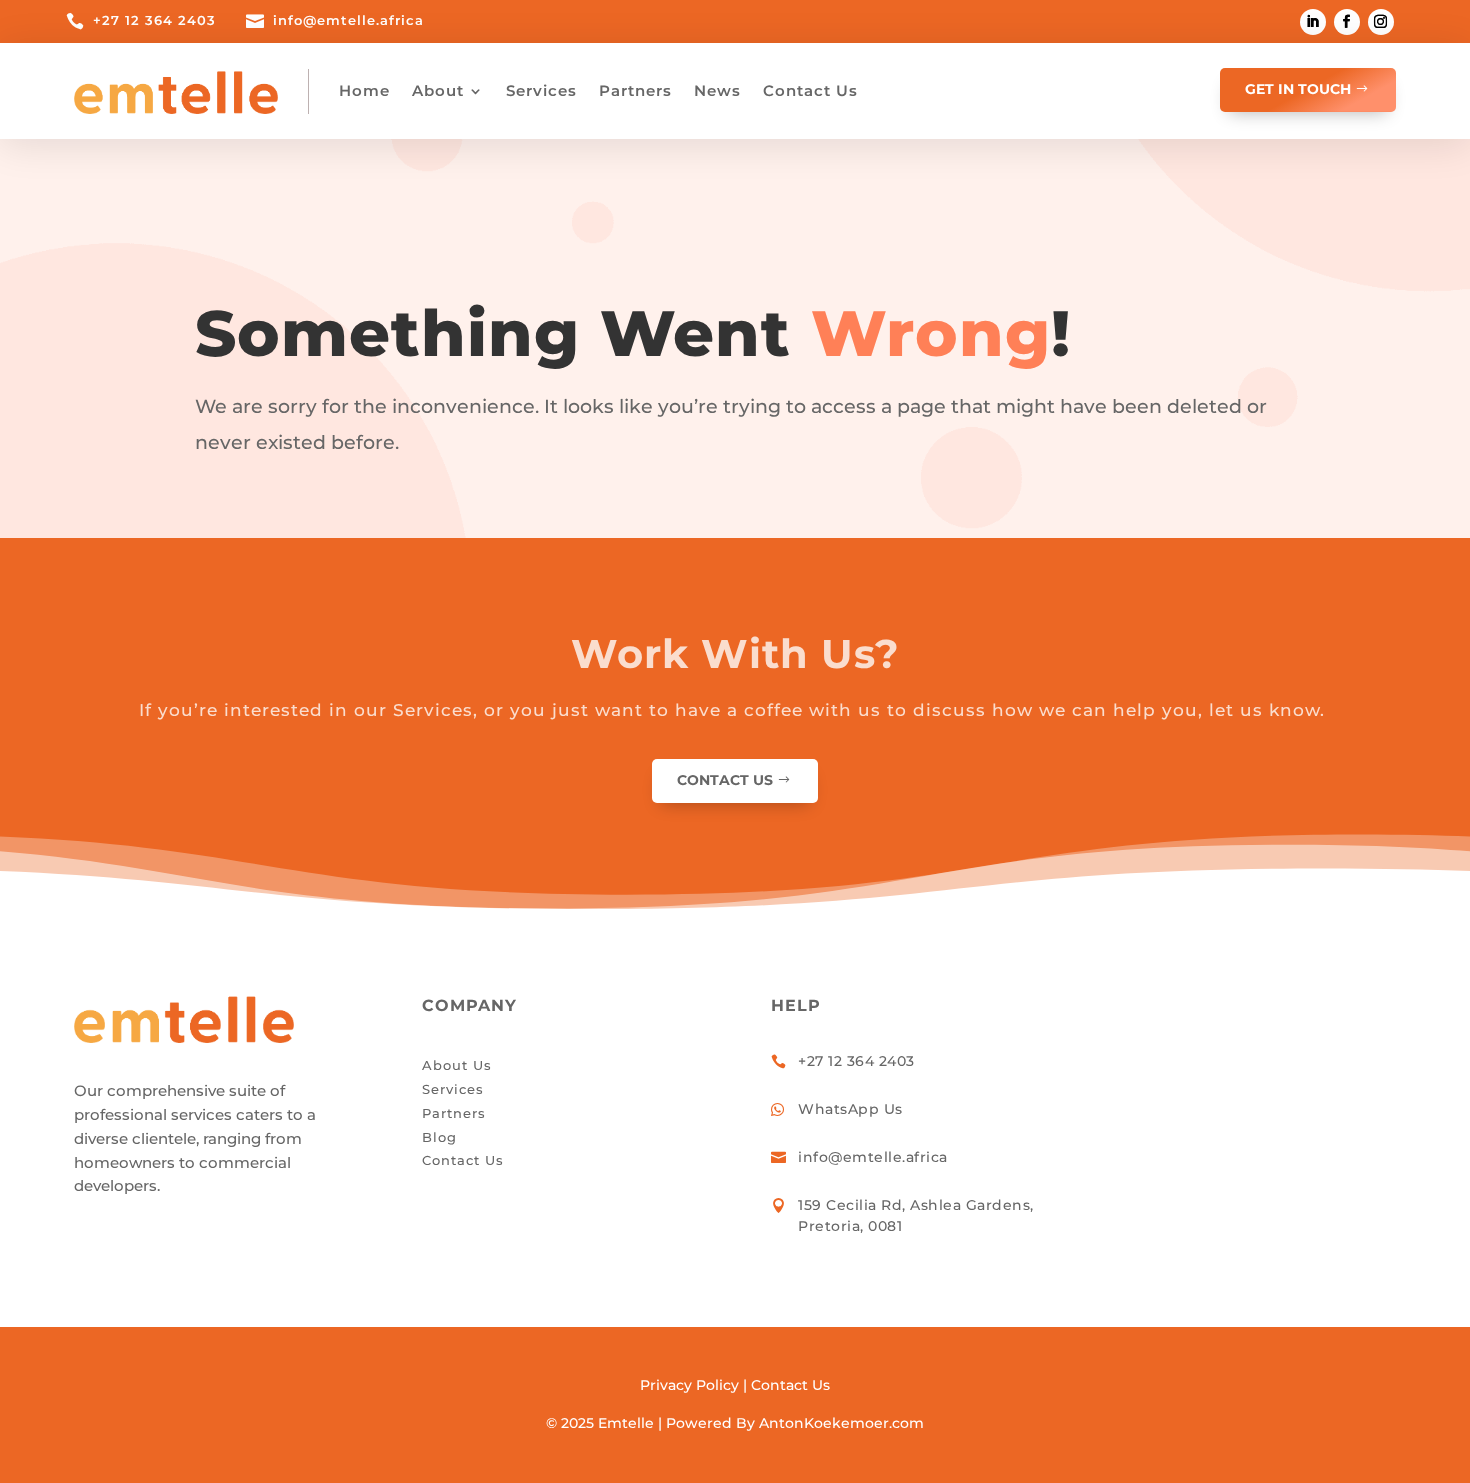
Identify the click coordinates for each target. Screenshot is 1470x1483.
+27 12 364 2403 (154, 20)
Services (541, 90)
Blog (439, 1137)
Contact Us (810, 90)
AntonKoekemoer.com (841, 1423)
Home (364, 90)
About (438, 90)
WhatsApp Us (850, 1109)
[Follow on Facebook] (1347, 22)
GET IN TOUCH (1298, 89)
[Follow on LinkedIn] (1313, 22)
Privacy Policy (689, 1385)
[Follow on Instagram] (1381, 22)
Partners (635, 90)
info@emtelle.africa (348, 20)
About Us (457, 1065)
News (717, 90)
